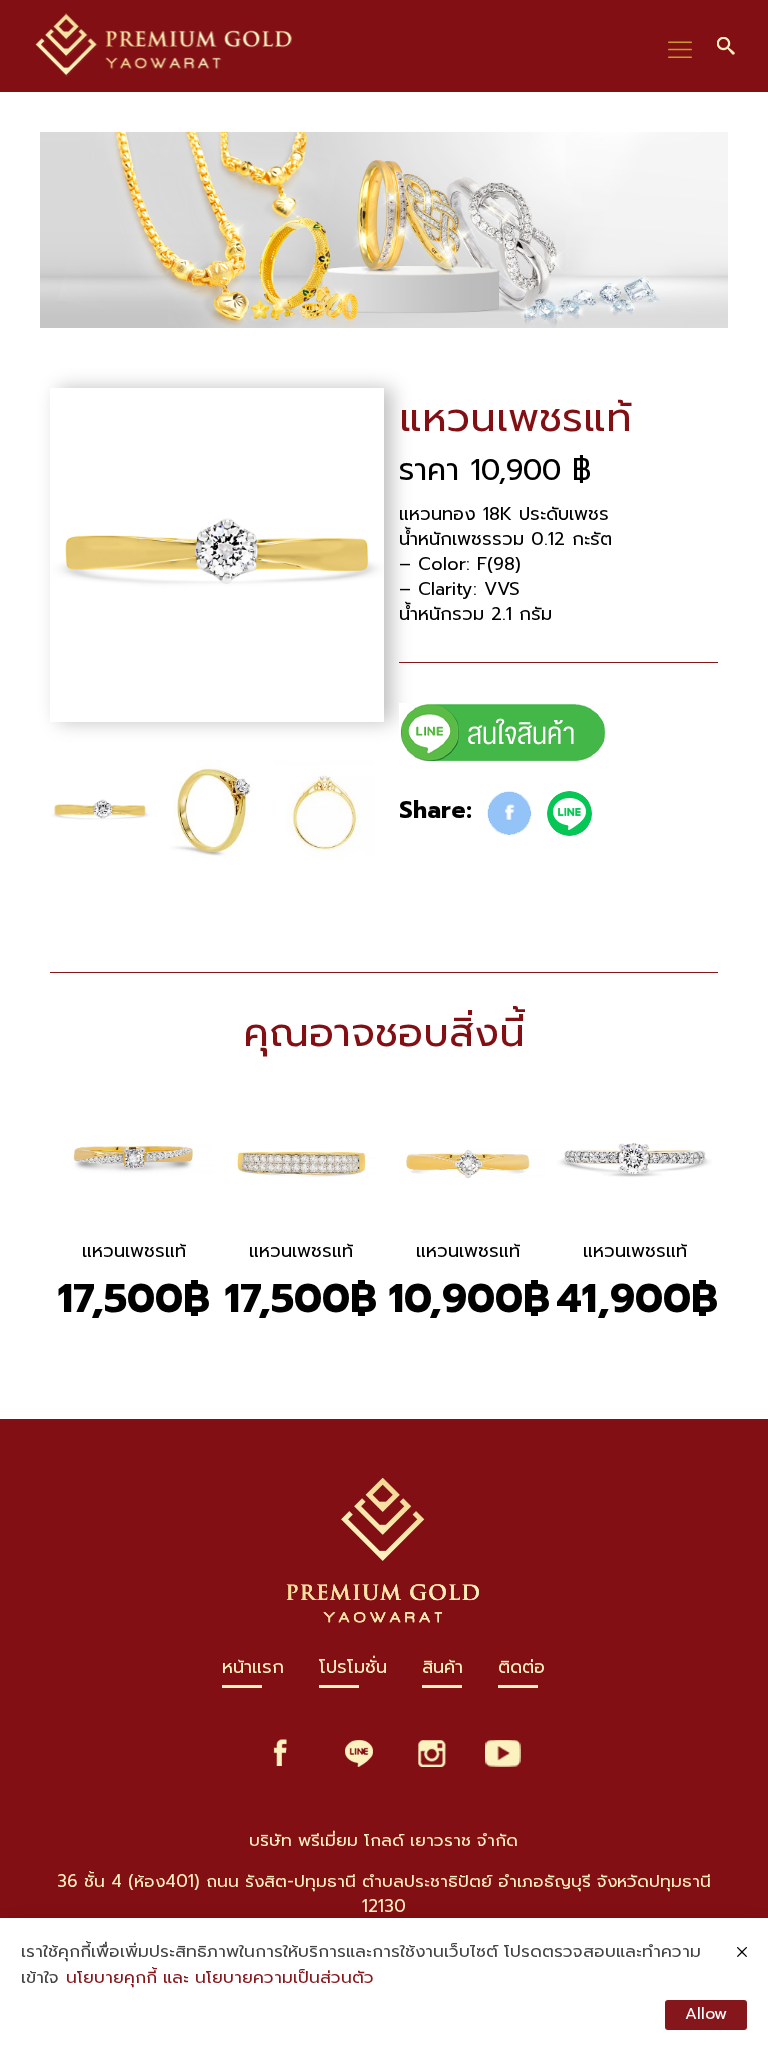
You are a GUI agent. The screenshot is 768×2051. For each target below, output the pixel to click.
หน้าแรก (253, 1671)
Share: (435, 811)
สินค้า (442, 1671)
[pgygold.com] (165, 46)
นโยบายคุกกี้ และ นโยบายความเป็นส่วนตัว (220, 1977)
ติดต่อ (521, 1671)
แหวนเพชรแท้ (134, 1251)
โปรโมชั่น (353, 1671)
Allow (706, 2014)
